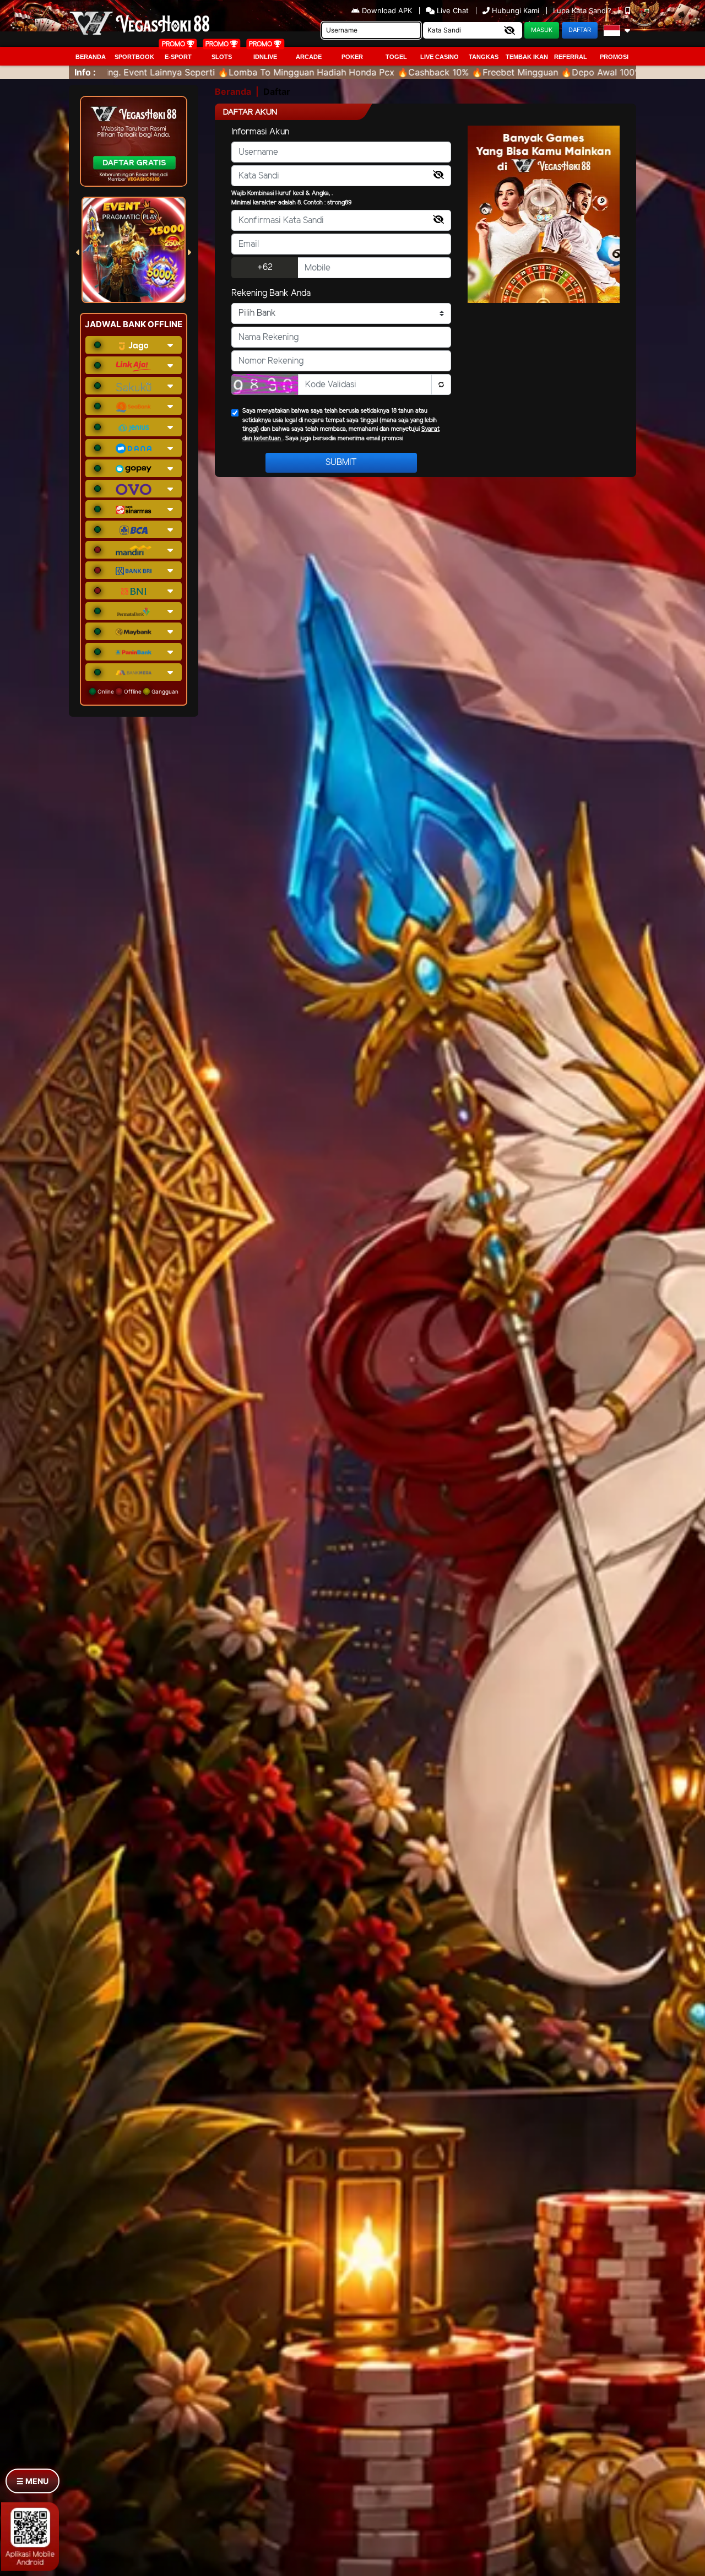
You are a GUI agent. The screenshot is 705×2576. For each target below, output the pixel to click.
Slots (222, 57)
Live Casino (440, 57)
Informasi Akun (260, 132)
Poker (352, 57)
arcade (309, 57)
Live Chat (452, 10)
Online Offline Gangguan (137, 691)
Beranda (91, 57)
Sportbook (134, 57)
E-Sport (178, 57)
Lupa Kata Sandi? (583, 10)
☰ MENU (32, 2481)
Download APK (387, 10)
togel (396, 57)
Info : (85, 72)
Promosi (614, 57)
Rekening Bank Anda (271, 293)
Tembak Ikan (527, 57)
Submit (341, 462)
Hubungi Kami (516, 10)
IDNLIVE (265, 57)
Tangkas (484, 57)
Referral (571, 57)
